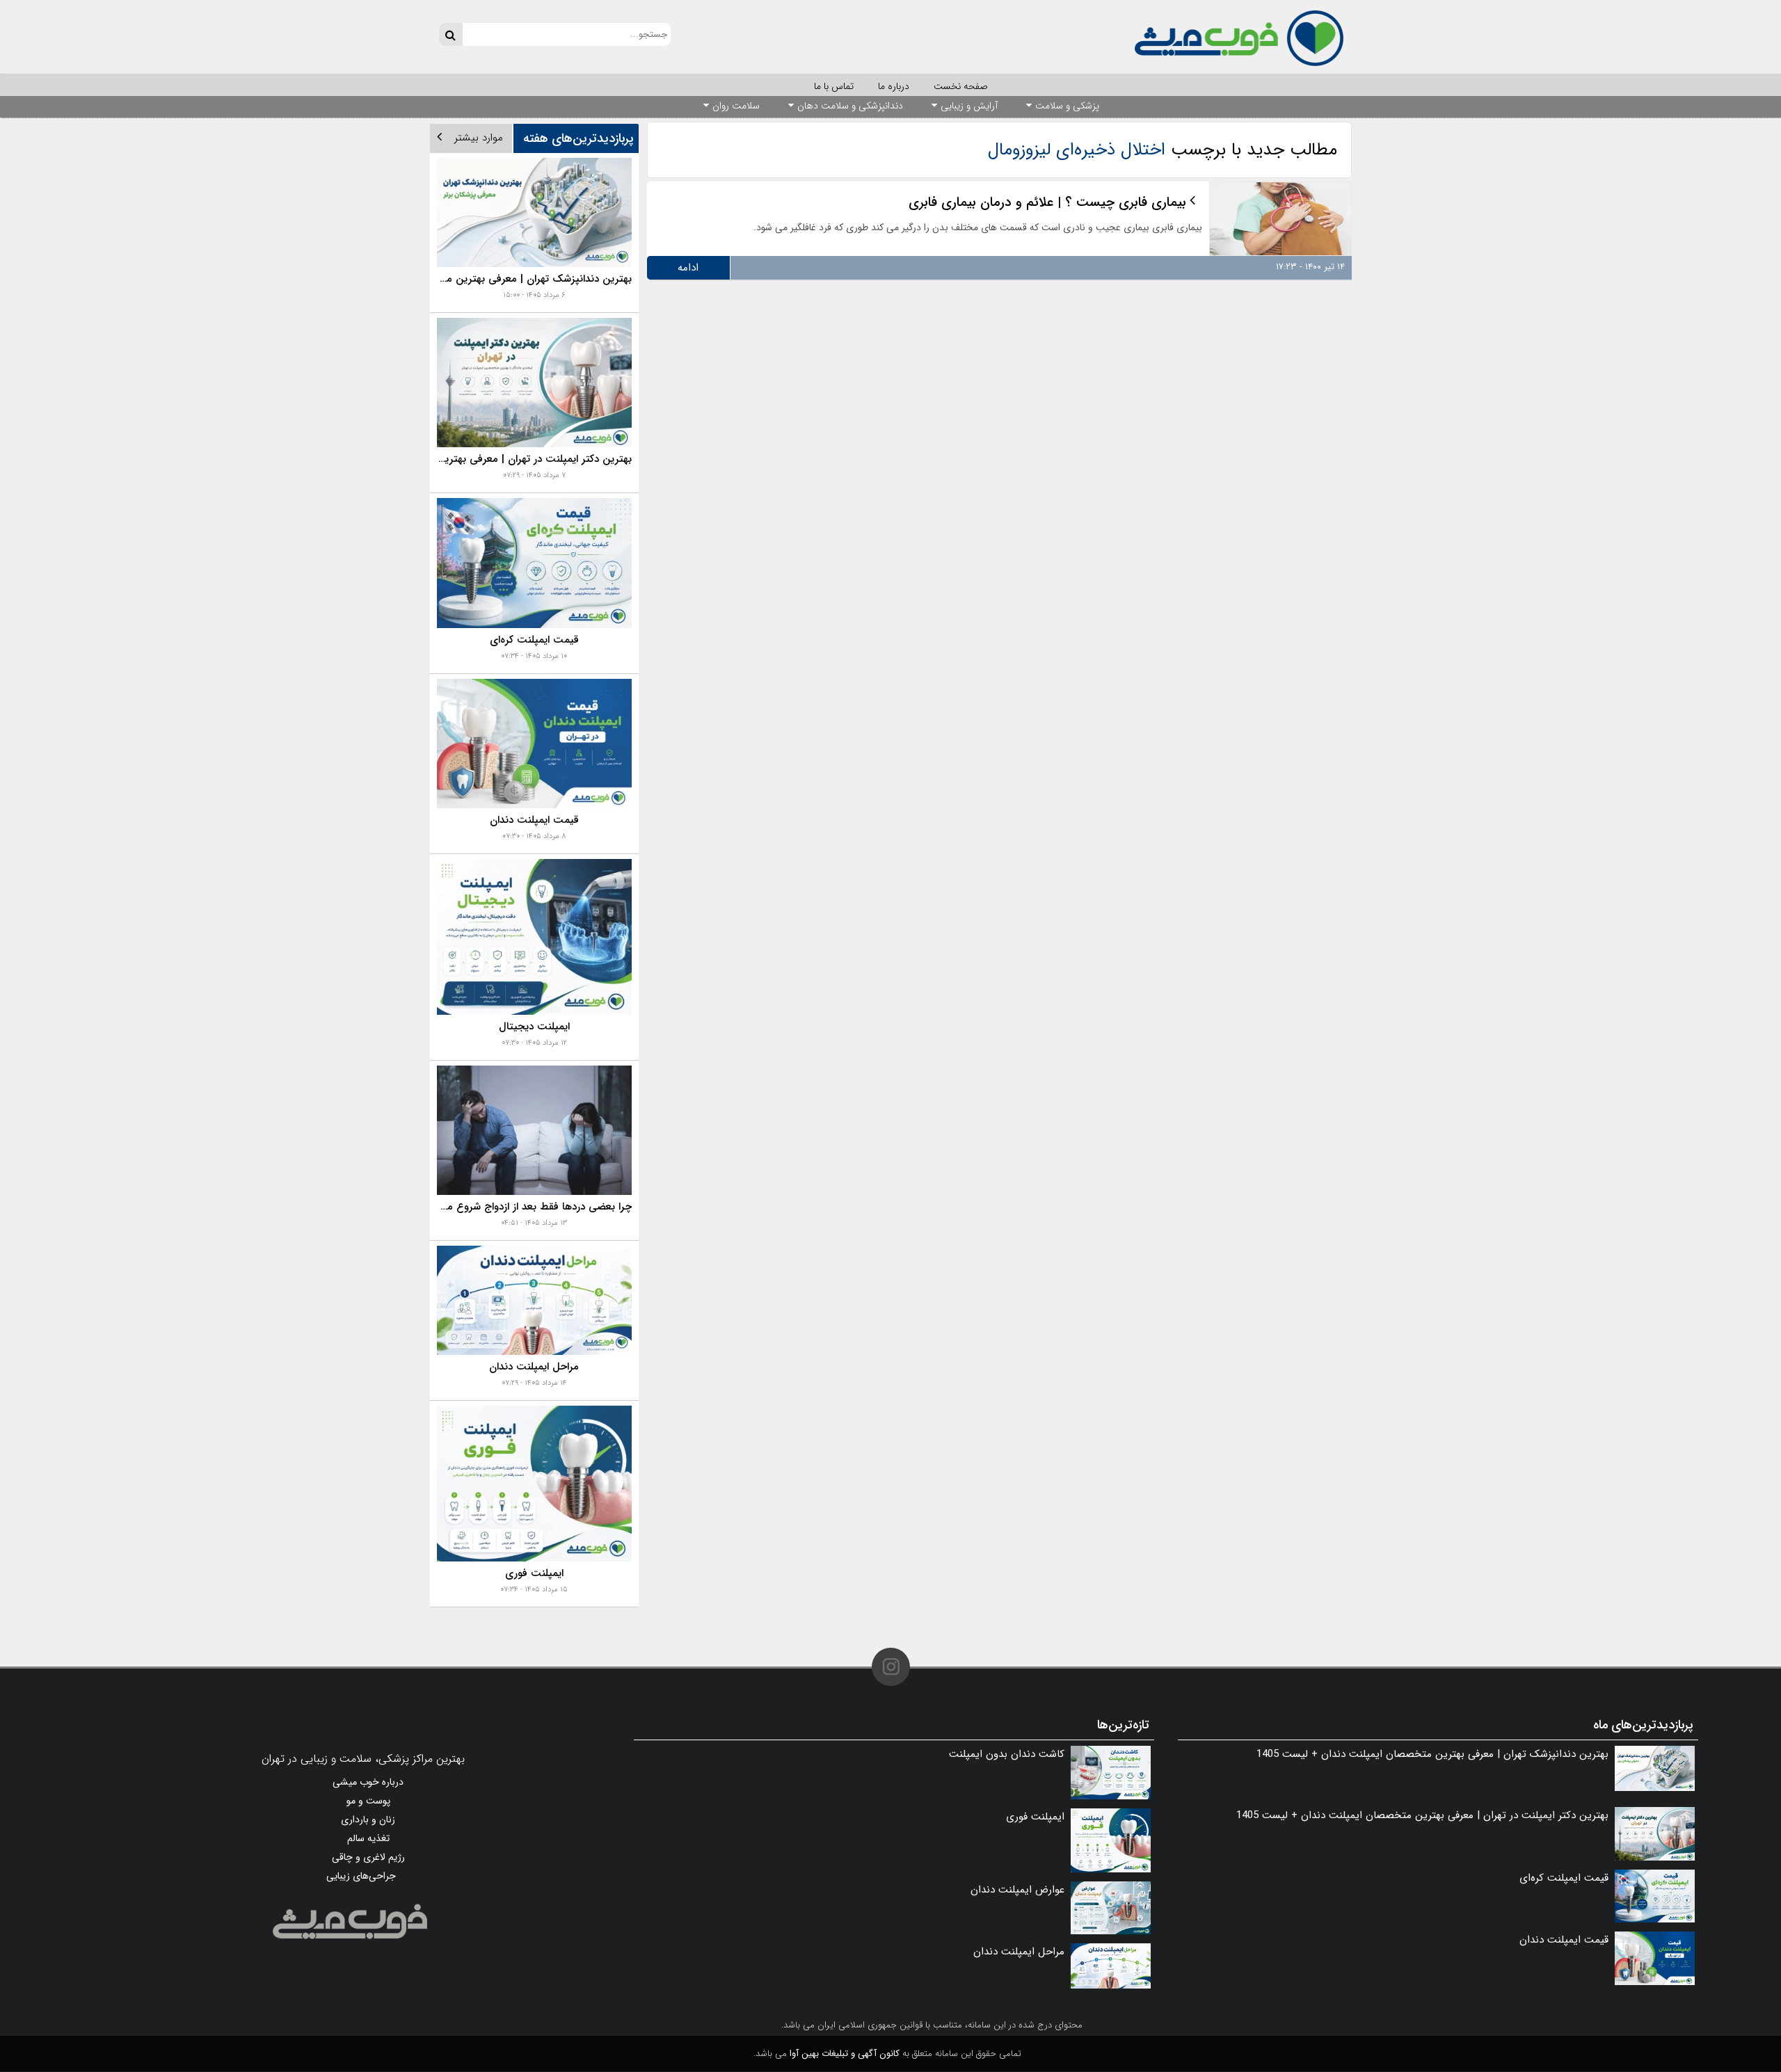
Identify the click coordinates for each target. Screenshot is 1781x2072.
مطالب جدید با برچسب (1163, 150)
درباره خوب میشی (368, 1782)
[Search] (450, 34)
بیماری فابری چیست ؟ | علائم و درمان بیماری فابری (1047, 202)
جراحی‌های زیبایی (361, 1876)
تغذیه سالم (368, 1838)
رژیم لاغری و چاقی (368, 1857)
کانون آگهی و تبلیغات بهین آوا (845, 2054)
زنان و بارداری (368, 1820)
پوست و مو (368, 1801)
